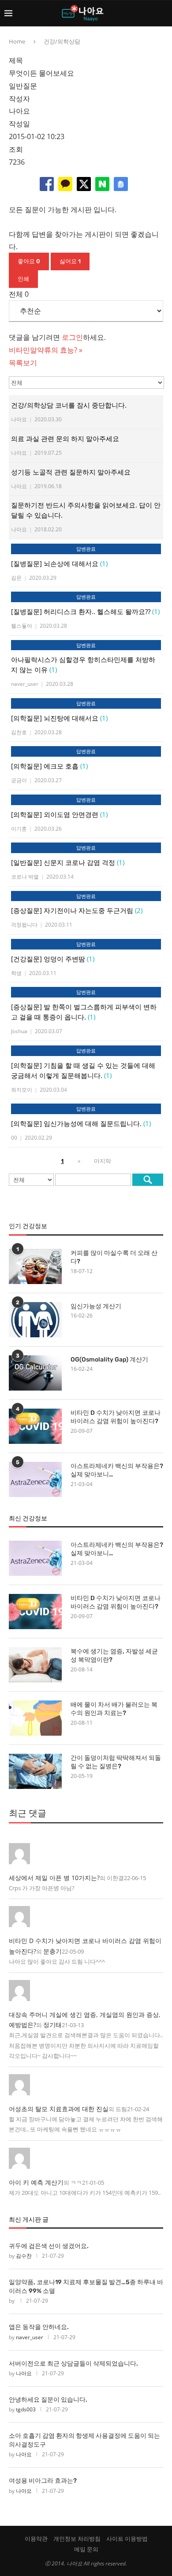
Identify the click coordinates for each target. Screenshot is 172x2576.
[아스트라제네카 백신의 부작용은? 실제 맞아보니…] (35, 1479)
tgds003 (26, 2409)
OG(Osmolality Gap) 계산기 (109, 1360)
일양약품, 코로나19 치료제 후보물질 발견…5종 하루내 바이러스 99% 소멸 (86, 2287)
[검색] (148, 1180)
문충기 (52, 1951)
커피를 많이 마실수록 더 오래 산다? (114, 1257)
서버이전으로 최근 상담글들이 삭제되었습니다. (73, 2364)
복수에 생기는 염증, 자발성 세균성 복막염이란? (114, 1656)
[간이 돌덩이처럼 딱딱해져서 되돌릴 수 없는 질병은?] (35, 1771)
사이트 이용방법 (127, 2539)
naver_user (30, 2337)
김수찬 (24, 2256)
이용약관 (36, 2539)
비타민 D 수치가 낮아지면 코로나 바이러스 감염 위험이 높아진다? (116, 1417)
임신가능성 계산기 (96, 1306)
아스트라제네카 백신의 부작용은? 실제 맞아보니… (117, 1470)
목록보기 (23, 363)
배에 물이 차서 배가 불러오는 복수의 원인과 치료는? (114, 1709)
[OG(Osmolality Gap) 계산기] (35, 1373)
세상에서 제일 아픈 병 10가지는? (54, 1878)
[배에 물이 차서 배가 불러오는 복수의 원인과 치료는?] (35, 1718)
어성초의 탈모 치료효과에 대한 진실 (59, 2109)
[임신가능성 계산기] (35, 1320)
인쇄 (23, 279)
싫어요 (70, 261)
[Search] (163, 13)
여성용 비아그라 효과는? (43, 2481)
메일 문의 (86, 2549)
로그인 (72, 337)
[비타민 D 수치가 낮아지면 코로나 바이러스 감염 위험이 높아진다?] (35, 1426)
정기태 (52, 2025)
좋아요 (29, 261)
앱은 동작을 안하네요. (39, 2327)
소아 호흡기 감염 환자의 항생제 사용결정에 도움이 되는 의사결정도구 (84, 2440)
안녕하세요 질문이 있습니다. (48, 2400)
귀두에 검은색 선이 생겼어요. (49, 2246)
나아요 (24, 2373)
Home (17, 41)
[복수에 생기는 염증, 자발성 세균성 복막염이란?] (35, 1665)
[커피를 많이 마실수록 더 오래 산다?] (35, 1266)
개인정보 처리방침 (77, 2539)
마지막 (103, 1161)
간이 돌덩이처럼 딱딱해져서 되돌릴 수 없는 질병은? (116, 1762)
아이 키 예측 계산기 (36, 2182)
